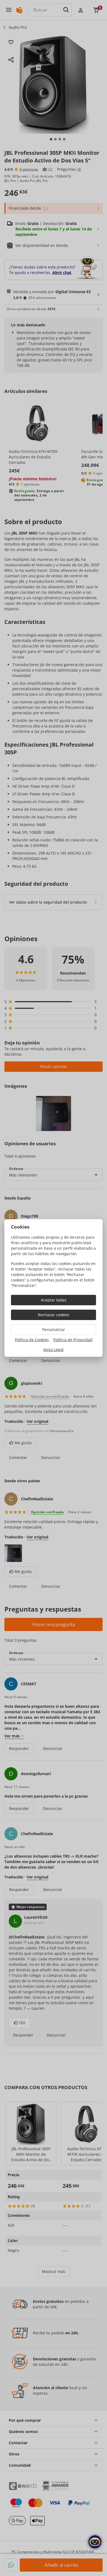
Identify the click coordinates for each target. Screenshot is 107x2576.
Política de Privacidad (73, 1340)
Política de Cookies (32, 1340)
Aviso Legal (54, 1350)
